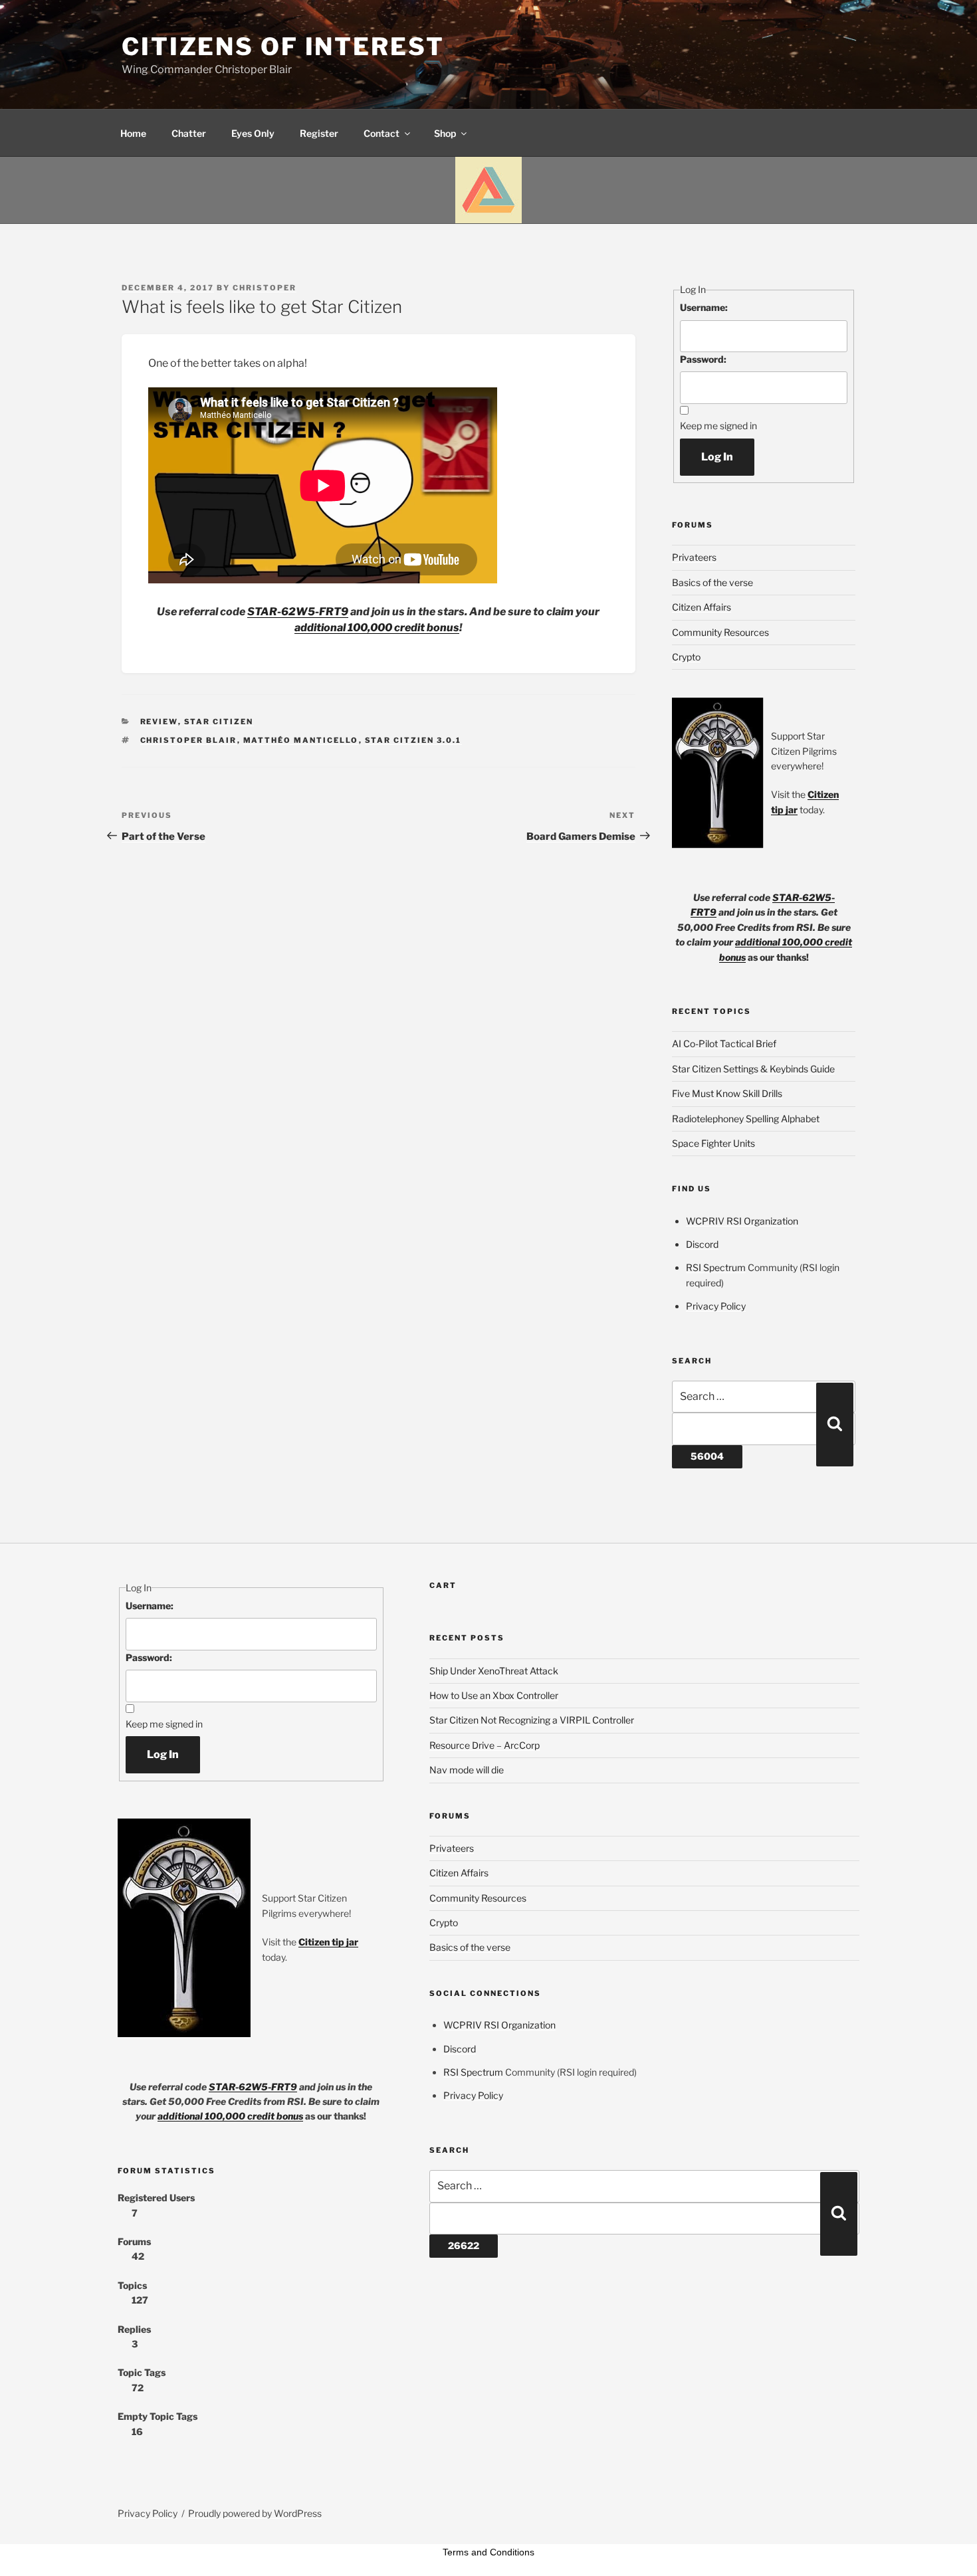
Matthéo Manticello (301, 740)
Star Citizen (219, 722)
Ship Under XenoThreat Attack (494, 1671)
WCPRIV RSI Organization (742, 1221)
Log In (717, 457)
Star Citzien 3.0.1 (413, 740)
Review (159, 722)
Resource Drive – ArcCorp (485, 1745)
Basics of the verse (712, 582)
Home (133, 133)
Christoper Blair (189, 740)
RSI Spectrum (716, 1267)
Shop (445, 133)
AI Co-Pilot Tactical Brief (724, 1043)
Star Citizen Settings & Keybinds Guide (753, 1069)
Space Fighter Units (713, 1143)
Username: (704, 307)
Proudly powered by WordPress (255, 2513)
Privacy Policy (716, 1306)
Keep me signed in (718, 426)
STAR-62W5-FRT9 (298, 612)
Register (319, 133)
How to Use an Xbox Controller (494, 1695)
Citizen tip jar (328, 1942)
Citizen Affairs (702, 607)
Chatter (189, 133)
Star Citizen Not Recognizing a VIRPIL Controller (532, 1720)
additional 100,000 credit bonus (377, 628)
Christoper (265, 288)
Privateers (694, 557)
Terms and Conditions (489, 2552)
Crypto (686, 657)
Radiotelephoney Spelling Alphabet (746, 1119)
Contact (381, 133)
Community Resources (720, 632)
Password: (703, 359)
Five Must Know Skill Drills (727, 1093)
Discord (702, 1244)
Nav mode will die (467, 1770)
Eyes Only (253, 133)
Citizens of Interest (283, 47)
